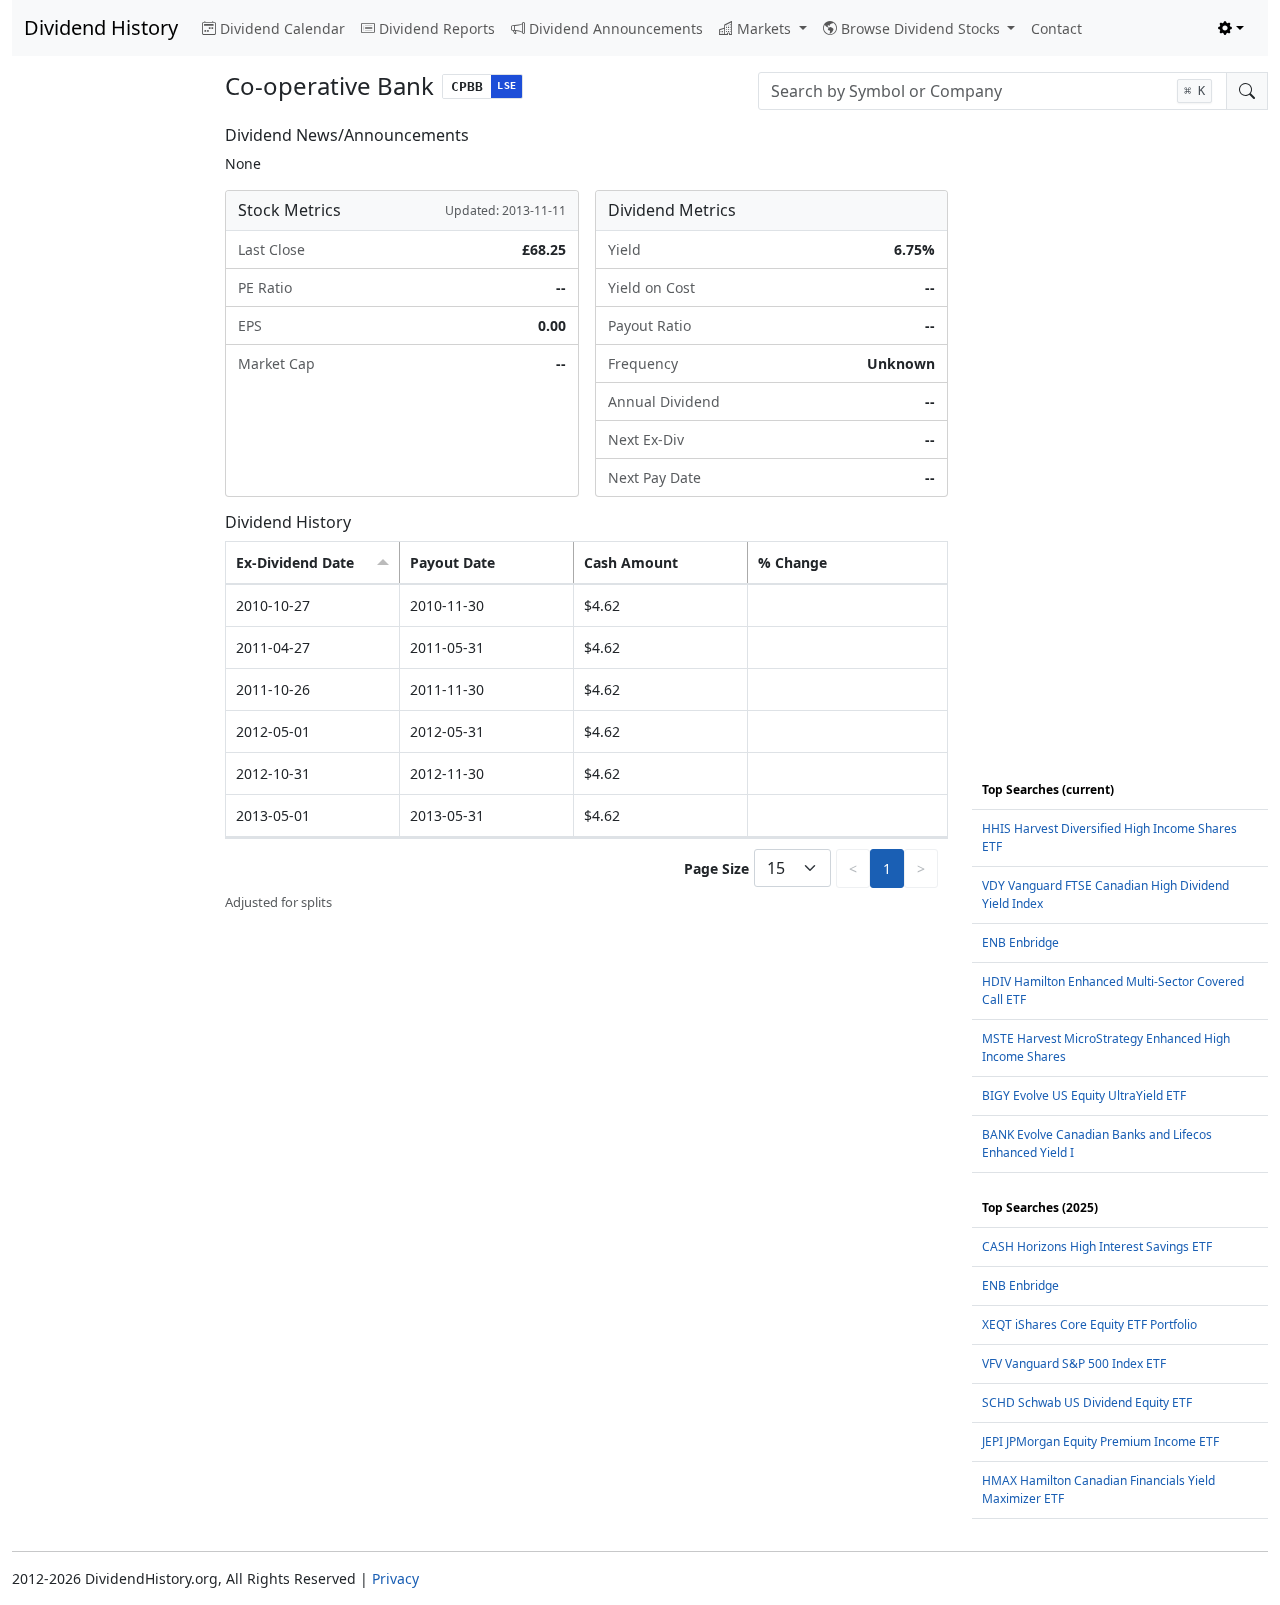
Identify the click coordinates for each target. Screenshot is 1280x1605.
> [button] (921, 868)
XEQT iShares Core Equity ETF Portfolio (1089, 1324)
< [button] (853, 868)
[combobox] (992, 91)
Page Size (716, 868)
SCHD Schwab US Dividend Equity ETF (1087, 1402)
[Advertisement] (106, 426)
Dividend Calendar (282, 28)
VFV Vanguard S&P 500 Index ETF (1074, 1363)
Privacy (395, 1578)
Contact (1056, 28)
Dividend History (101, 27)
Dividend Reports (437, 28)
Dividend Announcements (616, 28)
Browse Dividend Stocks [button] (922, 28)
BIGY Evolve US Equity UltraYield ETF (1084, 1095)
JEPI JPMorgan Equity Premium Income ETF (1100, 1441)
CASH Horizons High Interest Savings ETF (1097, 1246)
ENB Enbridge (1020, 942)
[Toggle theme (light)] (1231, 28)
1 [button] (887, 868)
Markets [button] (766, 28)
